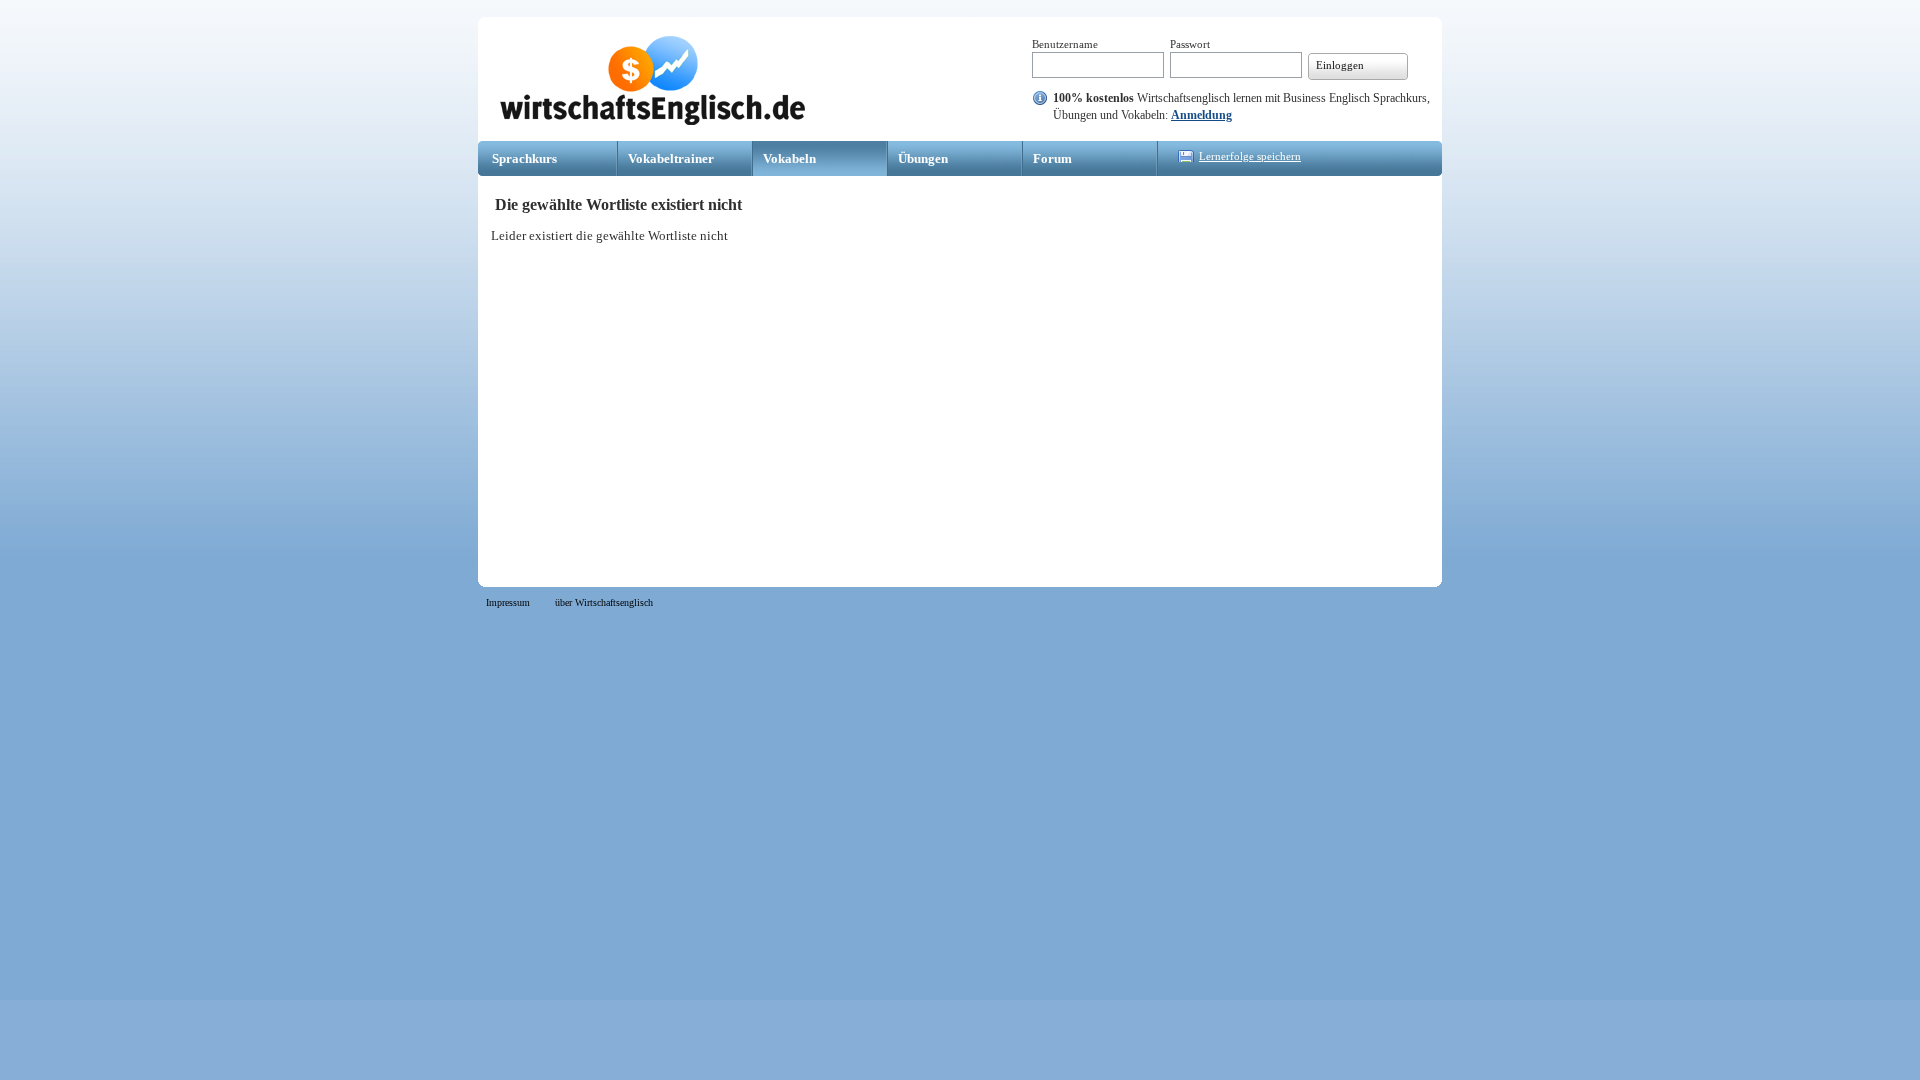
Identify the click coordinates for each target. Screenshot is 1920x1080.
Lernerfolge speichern (1250, 156)
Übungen (923, 158)
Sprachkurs (524, 158)
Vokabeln (789, 158)
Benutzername (1065, 44)
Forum (1052, 158)
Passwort (1190, 44)
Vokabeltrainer (671, 158)
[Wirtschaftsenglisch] (652, 120)
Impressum (508, 602)
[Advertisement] (960, 400)
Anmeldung (1201, 115)
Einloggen (1340, 65)
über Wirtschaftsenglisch (604, 602)
